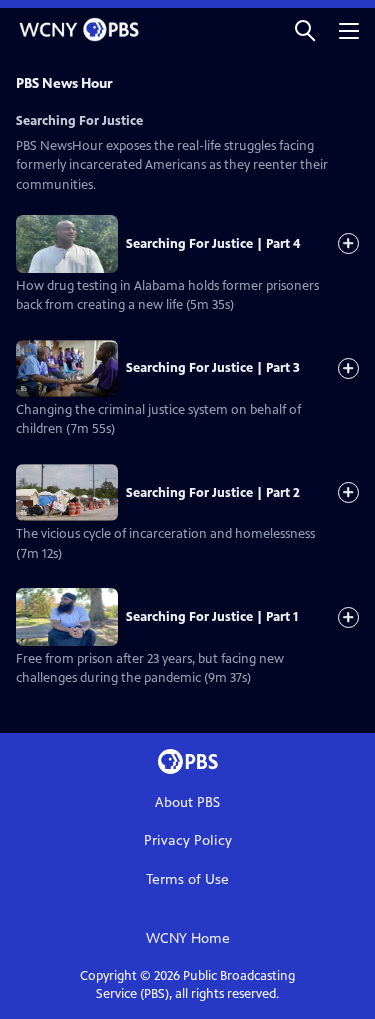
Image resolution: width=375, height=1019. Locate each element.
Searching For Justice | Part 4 (213, 244)
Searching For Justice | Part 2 (213, 493)
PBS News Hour (64, 83)
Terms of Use (187, 879)
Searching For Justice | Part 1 (212, 617)
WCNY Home (188, 938)
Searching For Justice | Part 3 (213, 368)
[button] (305, 29)
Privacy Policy (188, 840)
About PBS (187, 802)
